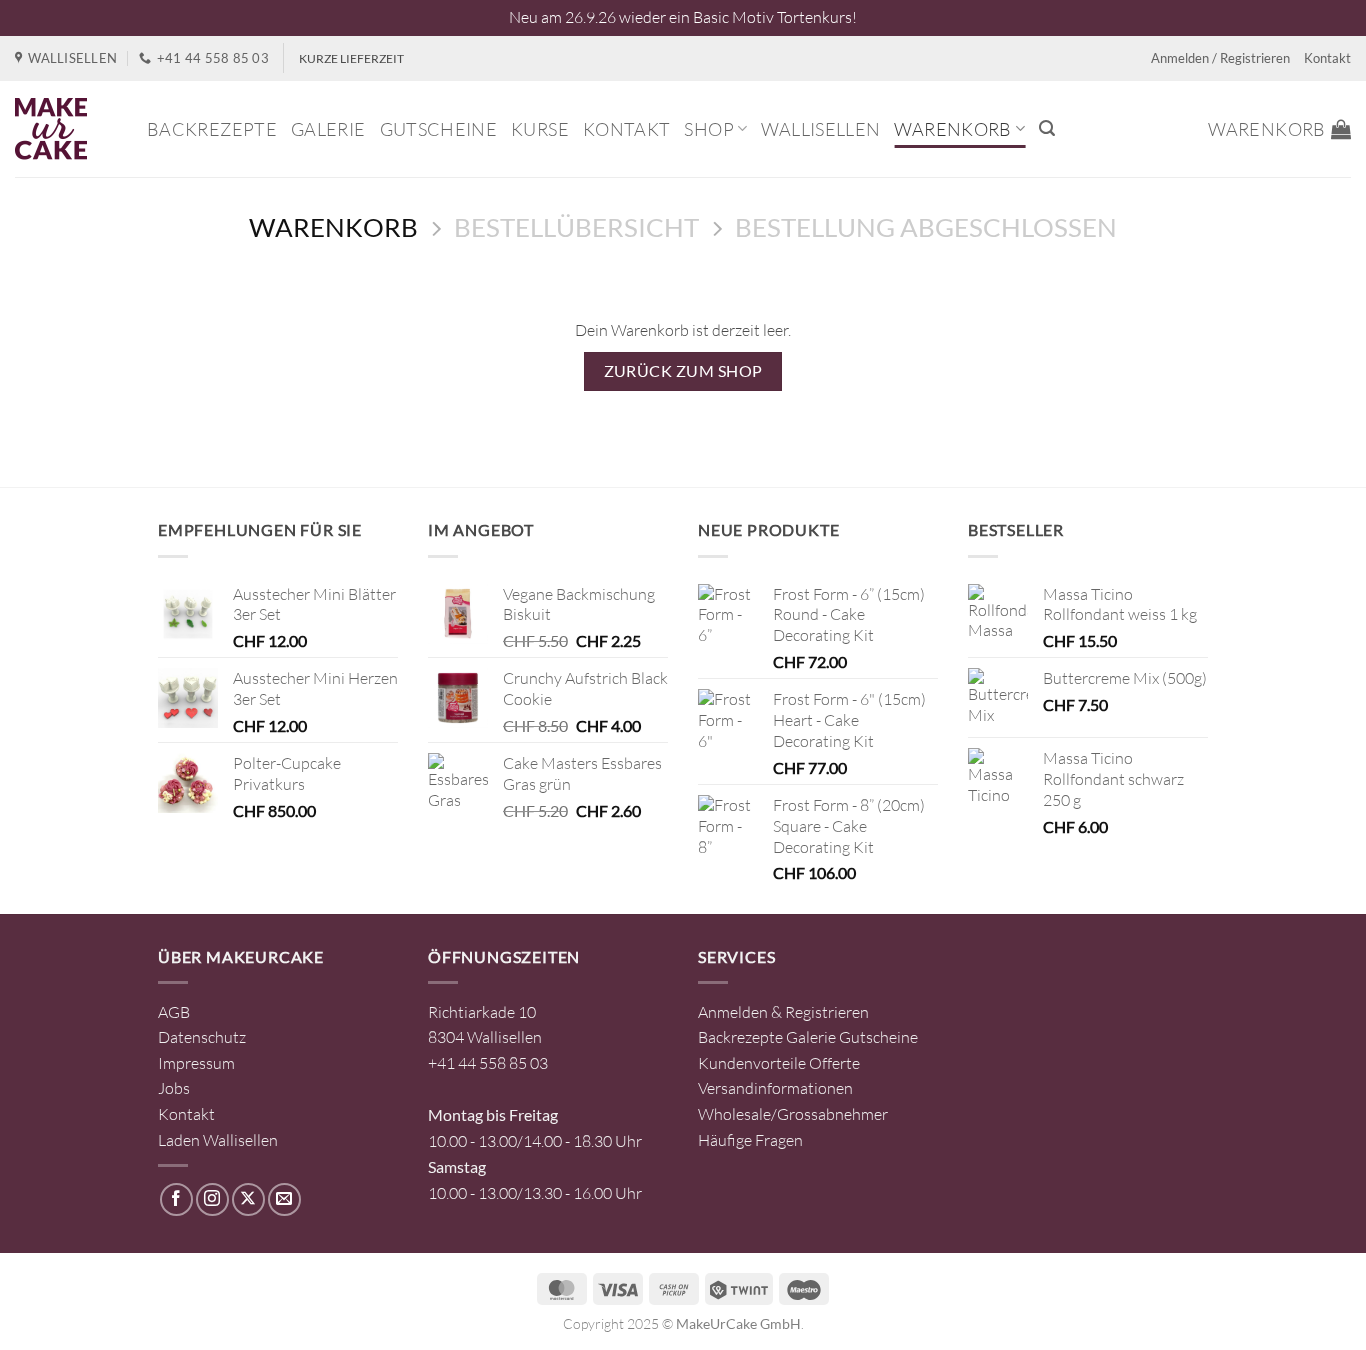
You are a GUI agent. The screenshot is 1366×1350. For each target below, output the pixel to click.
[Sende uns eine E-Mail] (284, 1199)
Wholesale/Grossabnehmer (793, 1114)
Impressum (196, 1063)
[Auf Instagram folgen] (212, 1199)
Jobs (174, 1088)
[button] (1047, 128)
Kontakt (1327, 58)
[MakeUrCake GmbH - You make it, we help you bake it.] (66, 129)
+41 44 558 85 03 (488, 1063)
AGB (174, 1012)
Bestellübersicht (576, 227)
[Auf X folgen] (248, 1199)
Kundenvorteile (752, 1063)
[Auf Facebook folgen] (176, 1199)
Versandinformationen (775, 1088)
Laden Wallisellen (218, 1140)
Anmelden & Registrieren (783, 1012)
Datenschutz (202, 1037)
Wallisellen (820, 129)
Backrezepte (212, 129)
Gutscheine (439, 129)
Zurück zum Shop (683, 371)
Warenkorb (952, 129)
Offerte (834, 1063)
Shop (708, 129)
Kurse (540, 129)
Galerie (328, 129)
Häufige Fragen (750, 1140)
